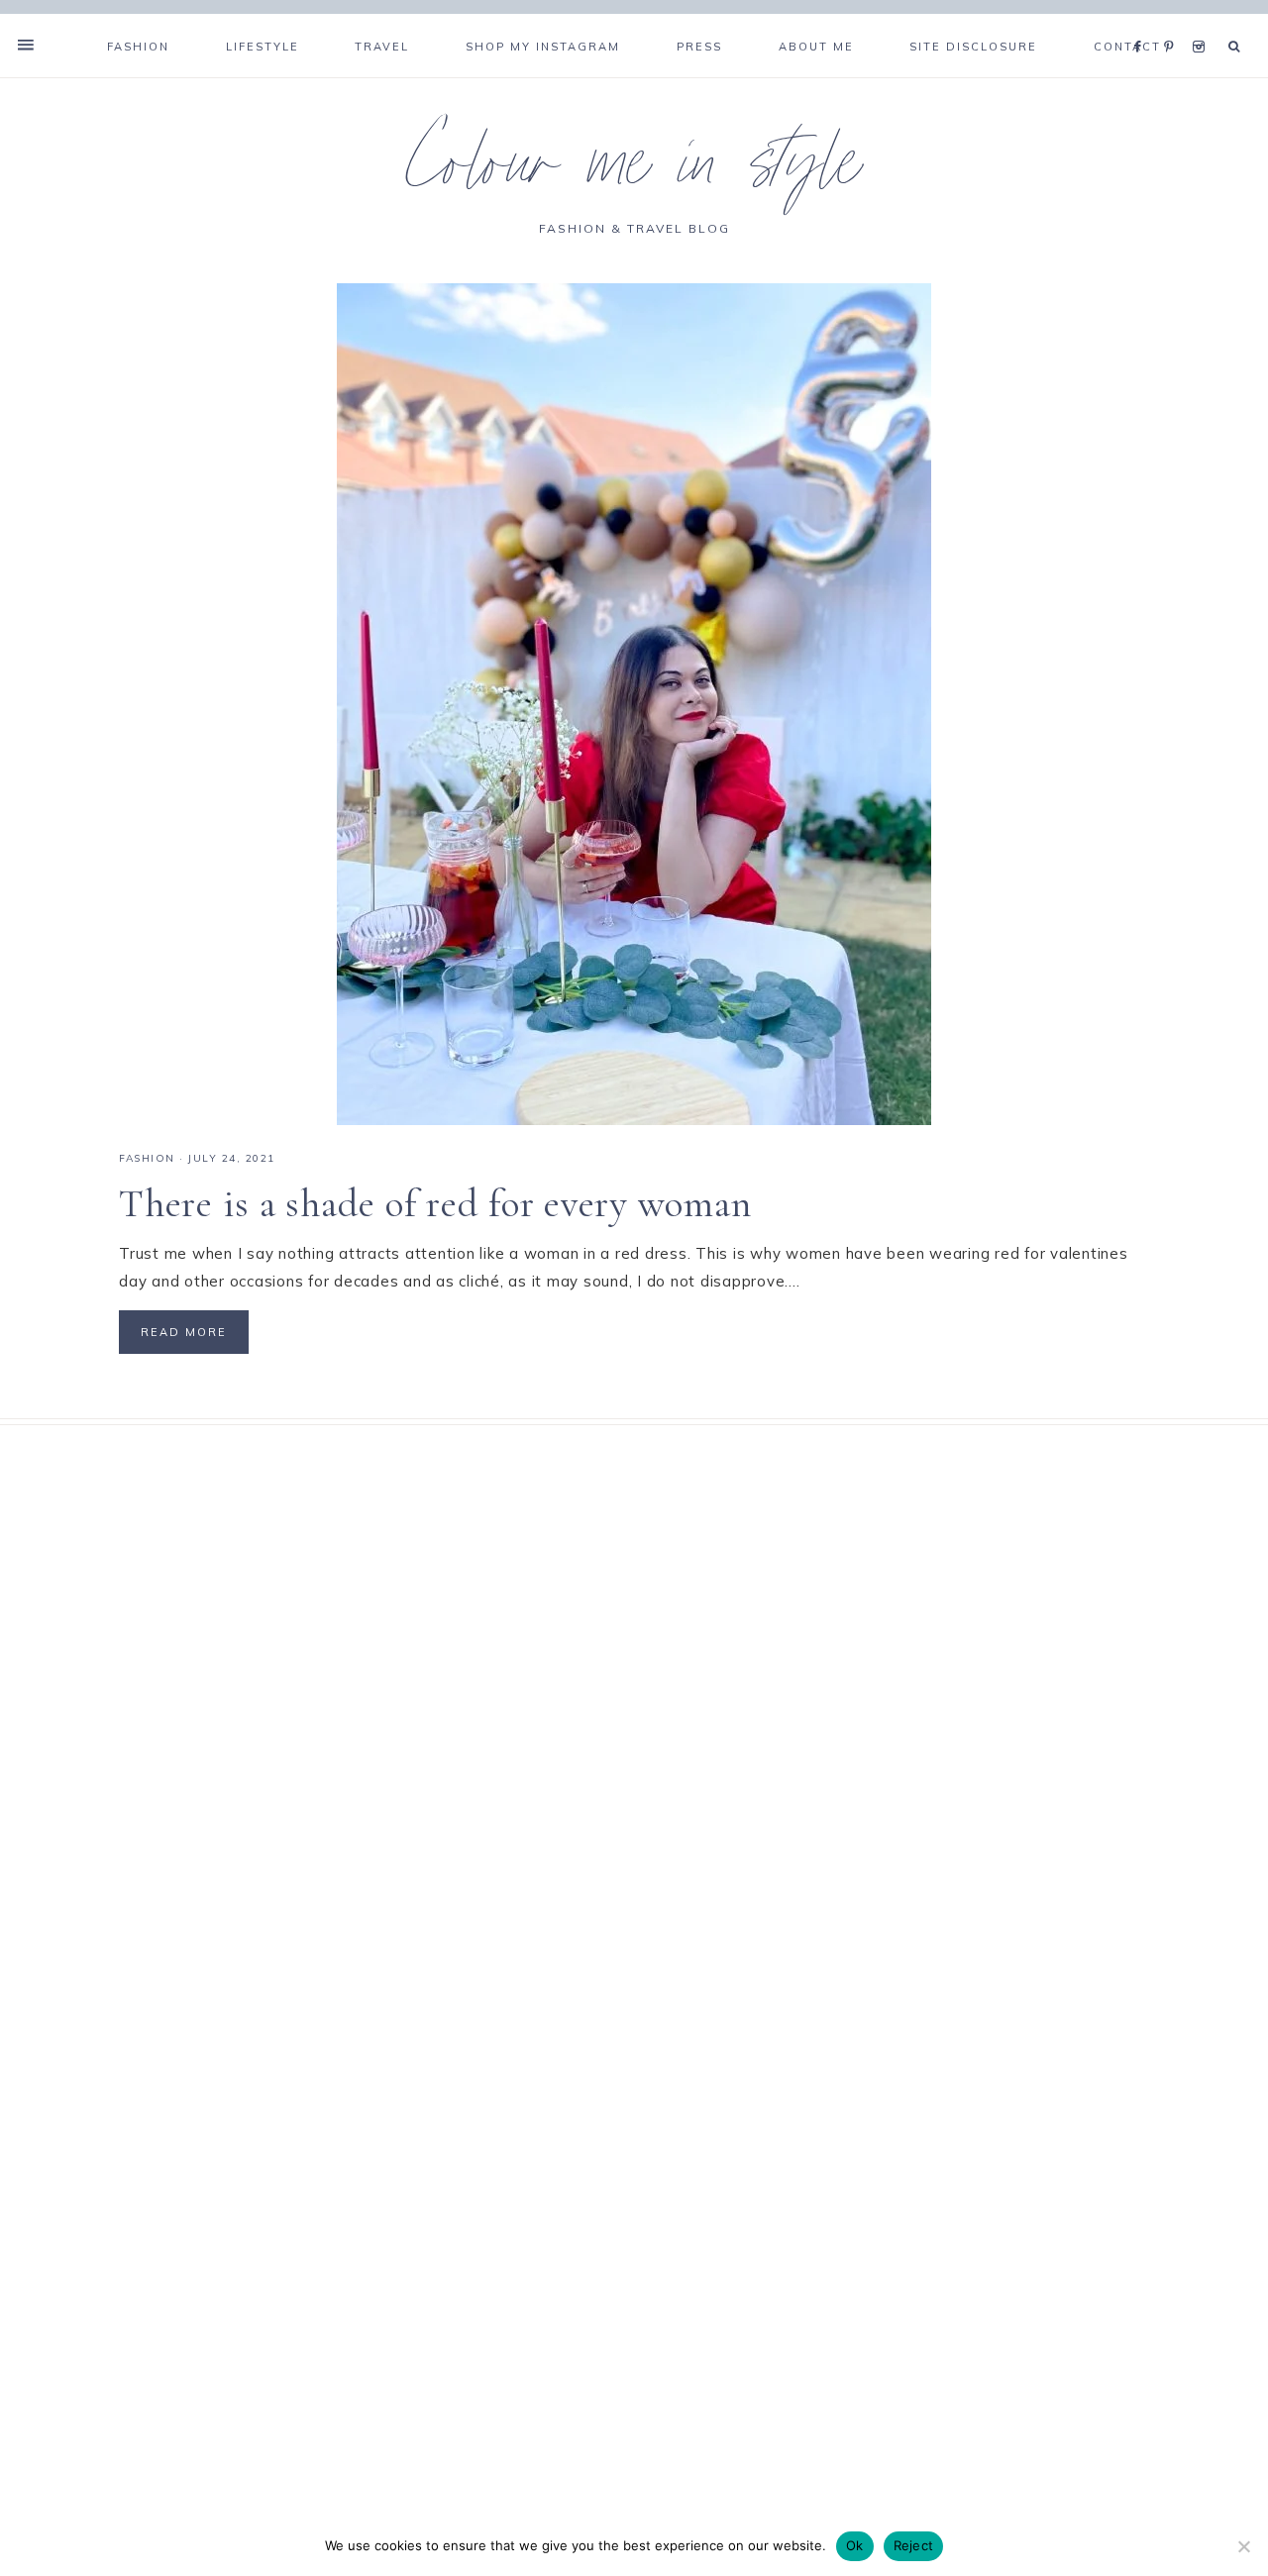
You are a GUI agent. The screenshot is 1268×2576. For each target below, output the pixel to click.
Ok (855, 2545)
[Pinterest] (1173, 22)
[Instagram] (1202, 22)
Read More (184, 1332)
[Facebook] (1143, 22)
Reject (914, 2545)
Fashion (147, 1158)
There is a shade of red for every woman (435, 1203)
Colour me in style (634, 172)
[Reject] (1243, 2546)
